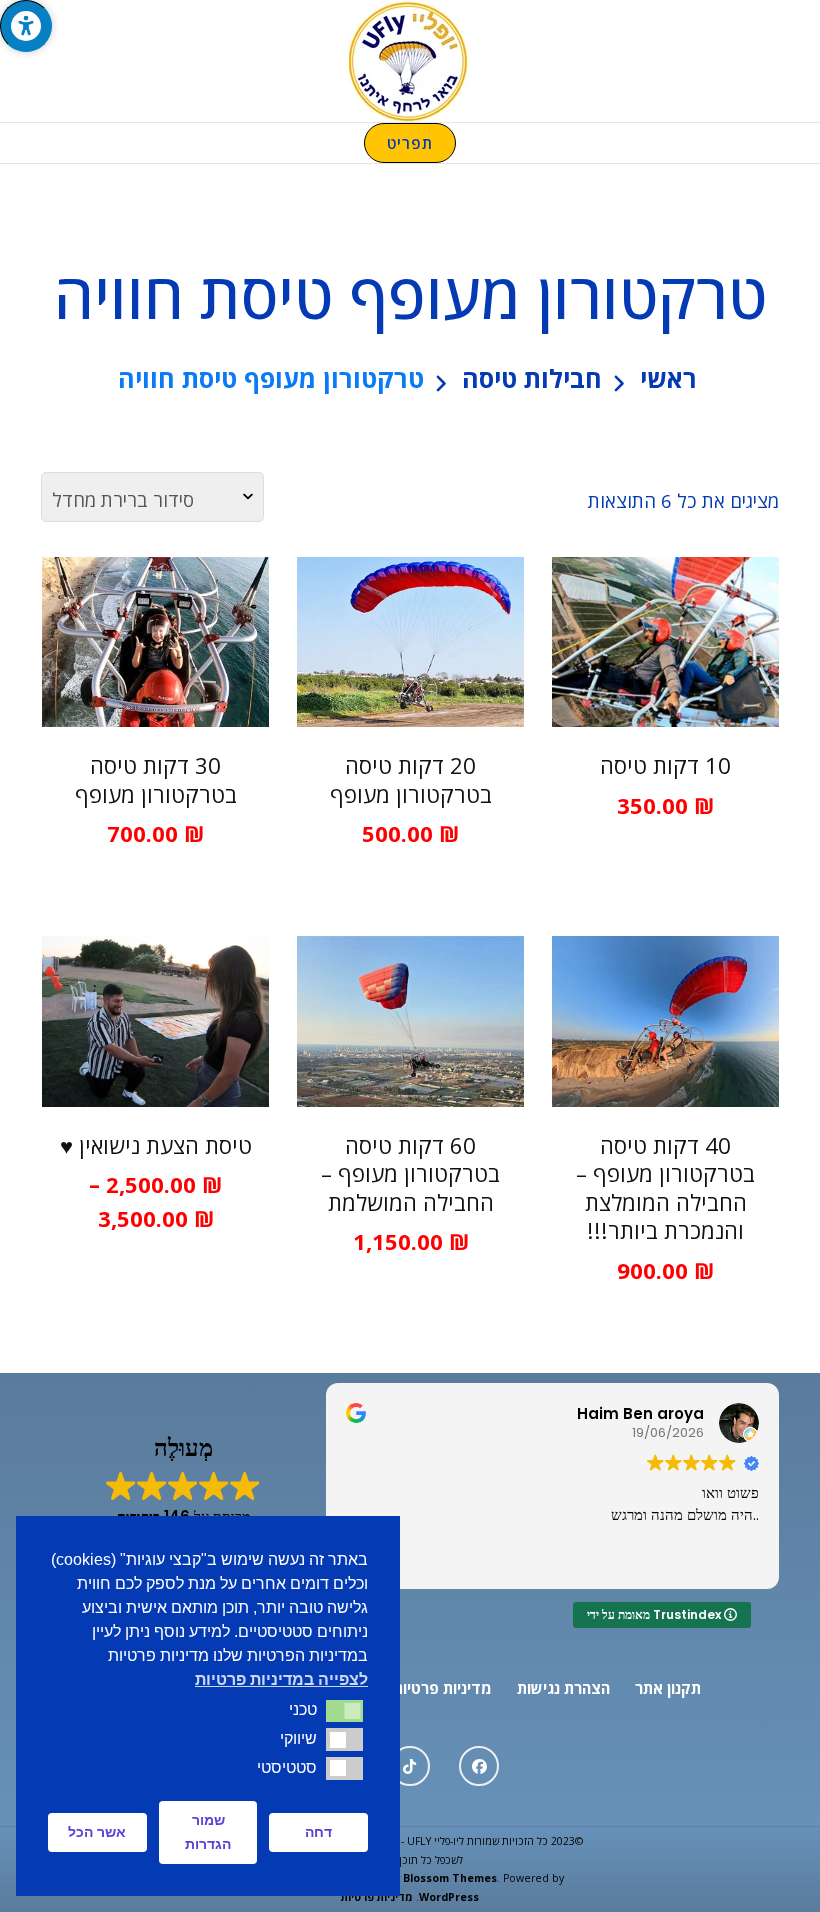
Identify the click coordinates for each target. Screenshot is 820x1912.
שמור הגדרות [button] (208, 1832)
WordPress (449, 1897)
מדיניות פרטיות (442, 1688)
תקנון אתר (668, 1688)
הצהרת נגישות (563, 1688)
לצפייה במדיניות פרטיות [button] (281, 1679)
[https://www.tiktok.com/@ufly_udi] (410, 1766)
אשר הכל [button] (97, 1832)
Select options (665, 645)
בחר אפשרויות (155, 1041)
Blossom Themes (450, 1878)
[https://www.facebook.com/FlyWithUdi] (479, 1766)
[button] (344, 1711)
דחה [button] (318, 1832)
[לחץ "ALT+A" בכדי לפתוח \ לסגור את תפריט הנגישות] (26, 26)
